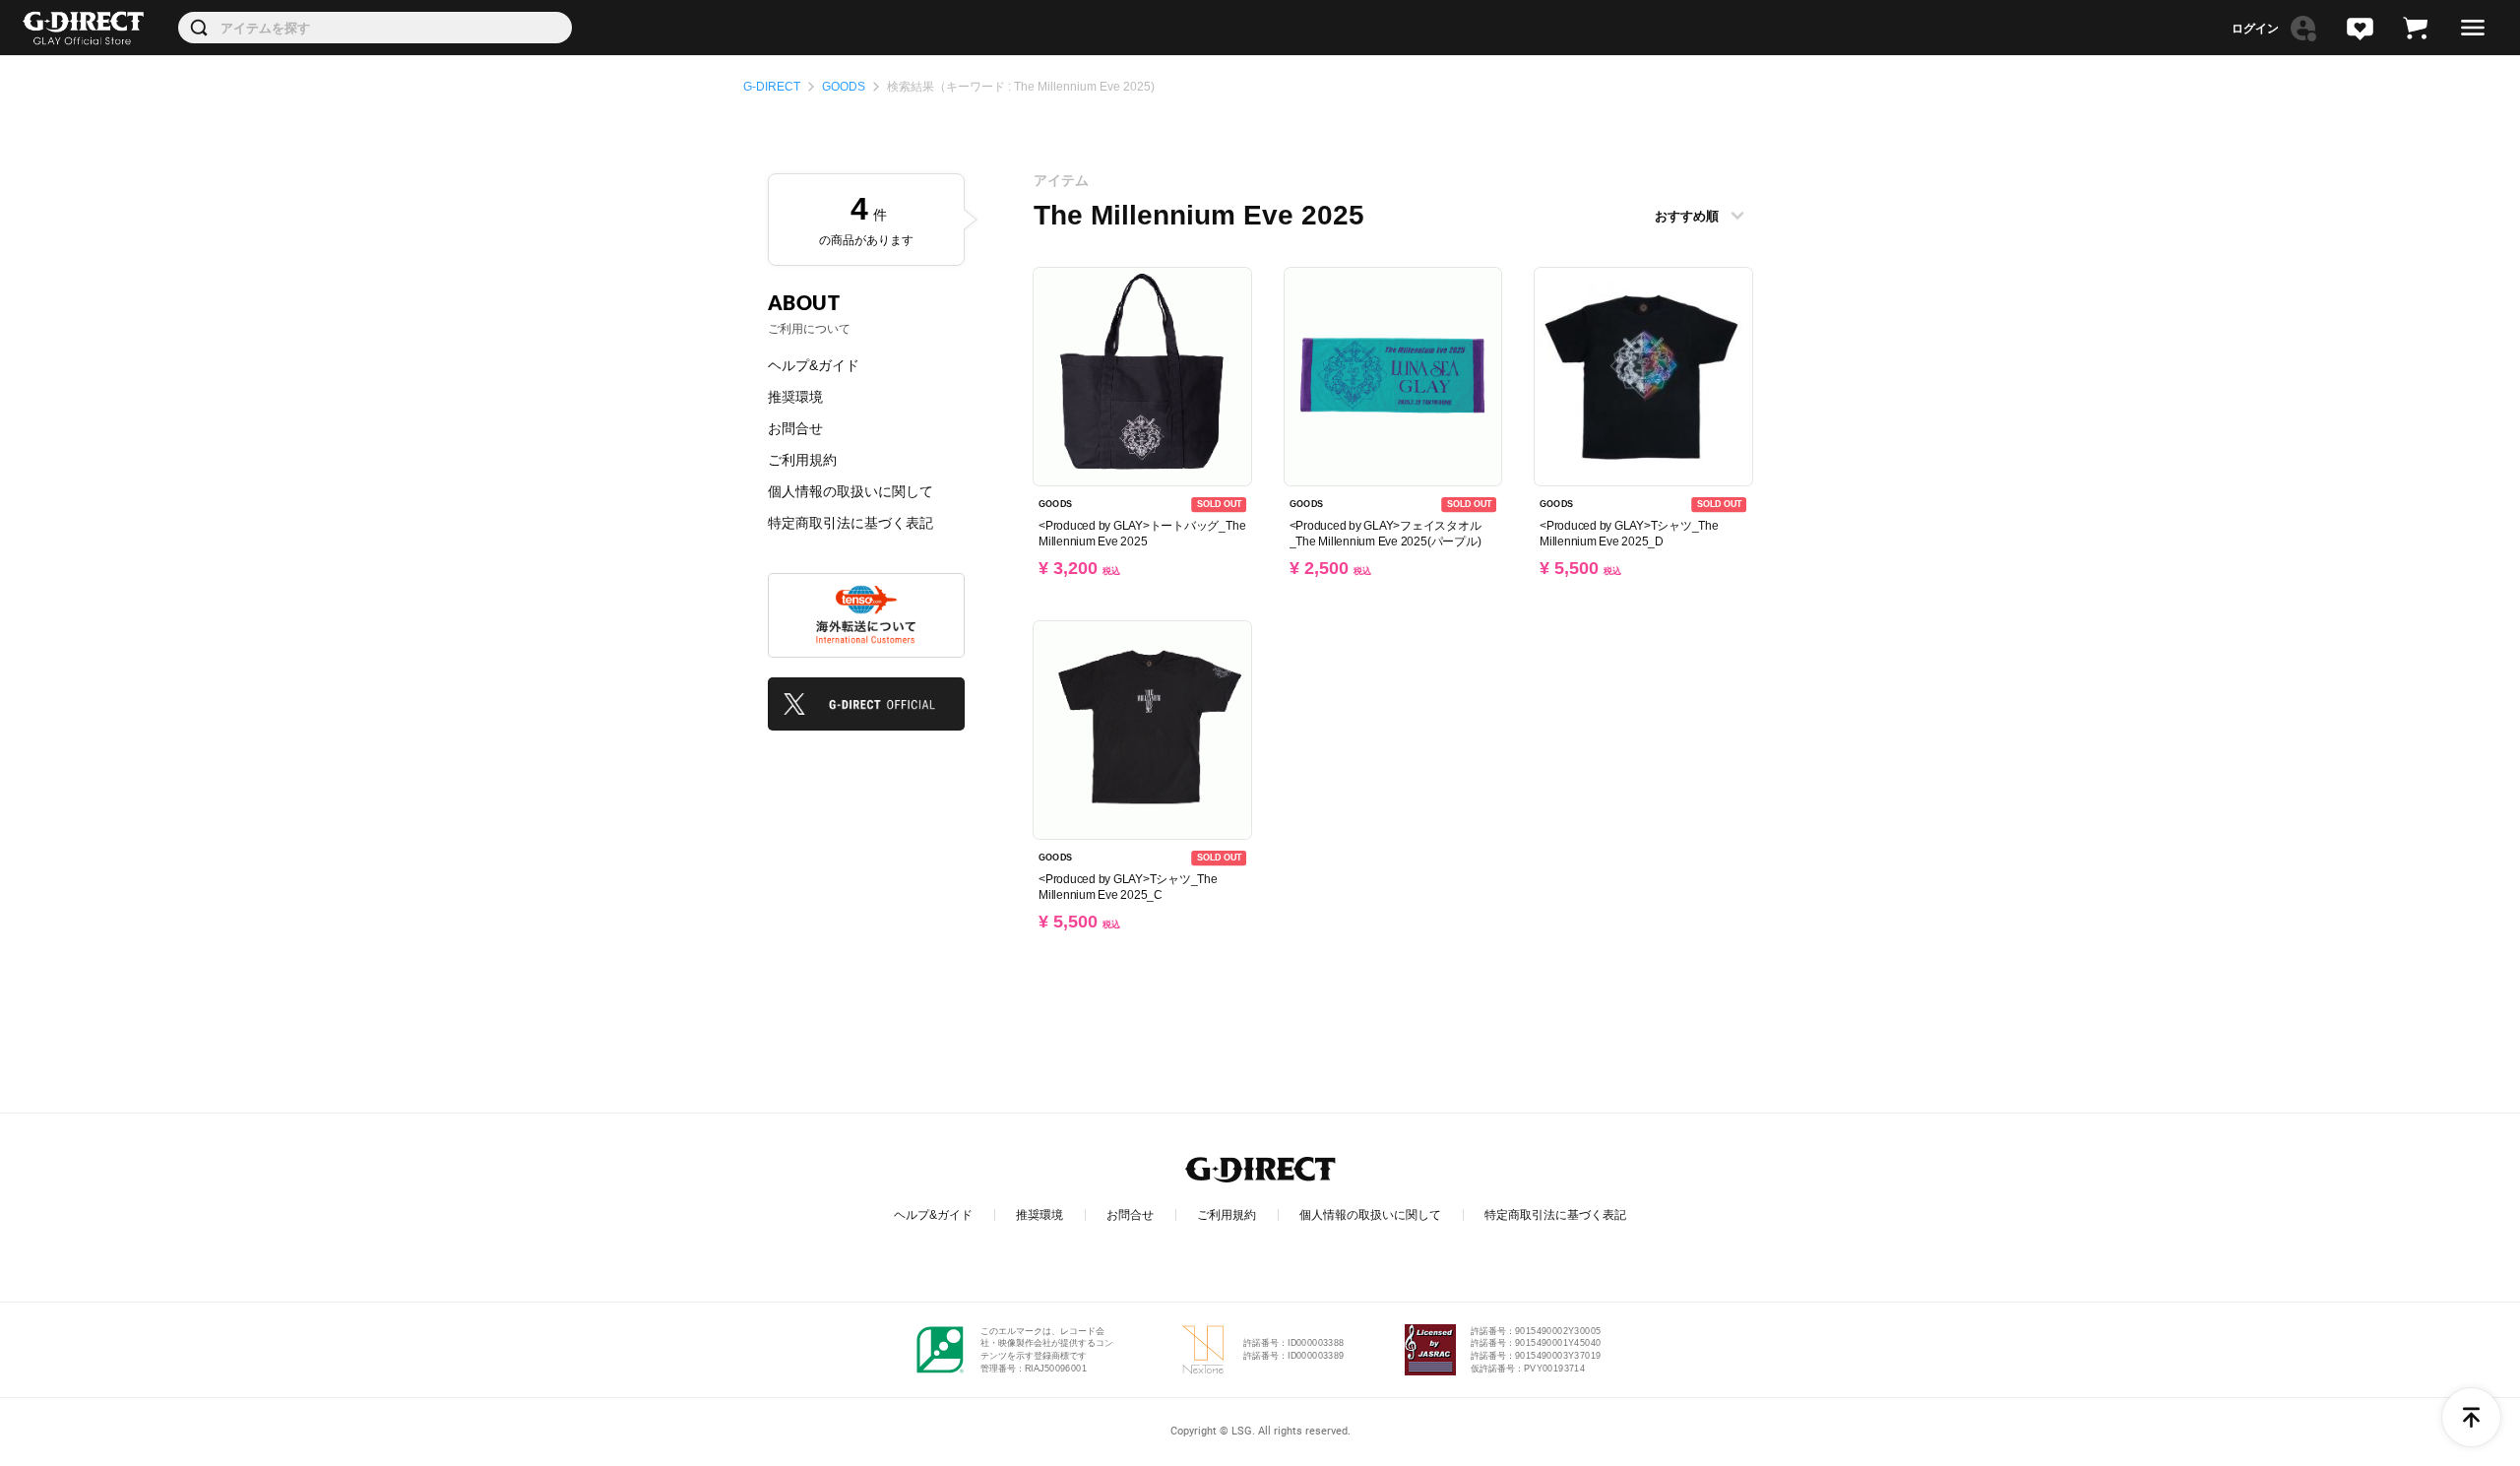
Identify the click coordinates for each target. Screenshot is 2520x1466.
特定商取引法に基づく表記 (850, 523)
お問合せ (795, 428)
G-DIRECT (772, 87)
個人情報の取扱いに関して (850, 491)
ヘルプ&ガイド (814, 365)
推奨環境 (795, 397)
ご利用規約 (802, 460)
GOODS (844, 87)
